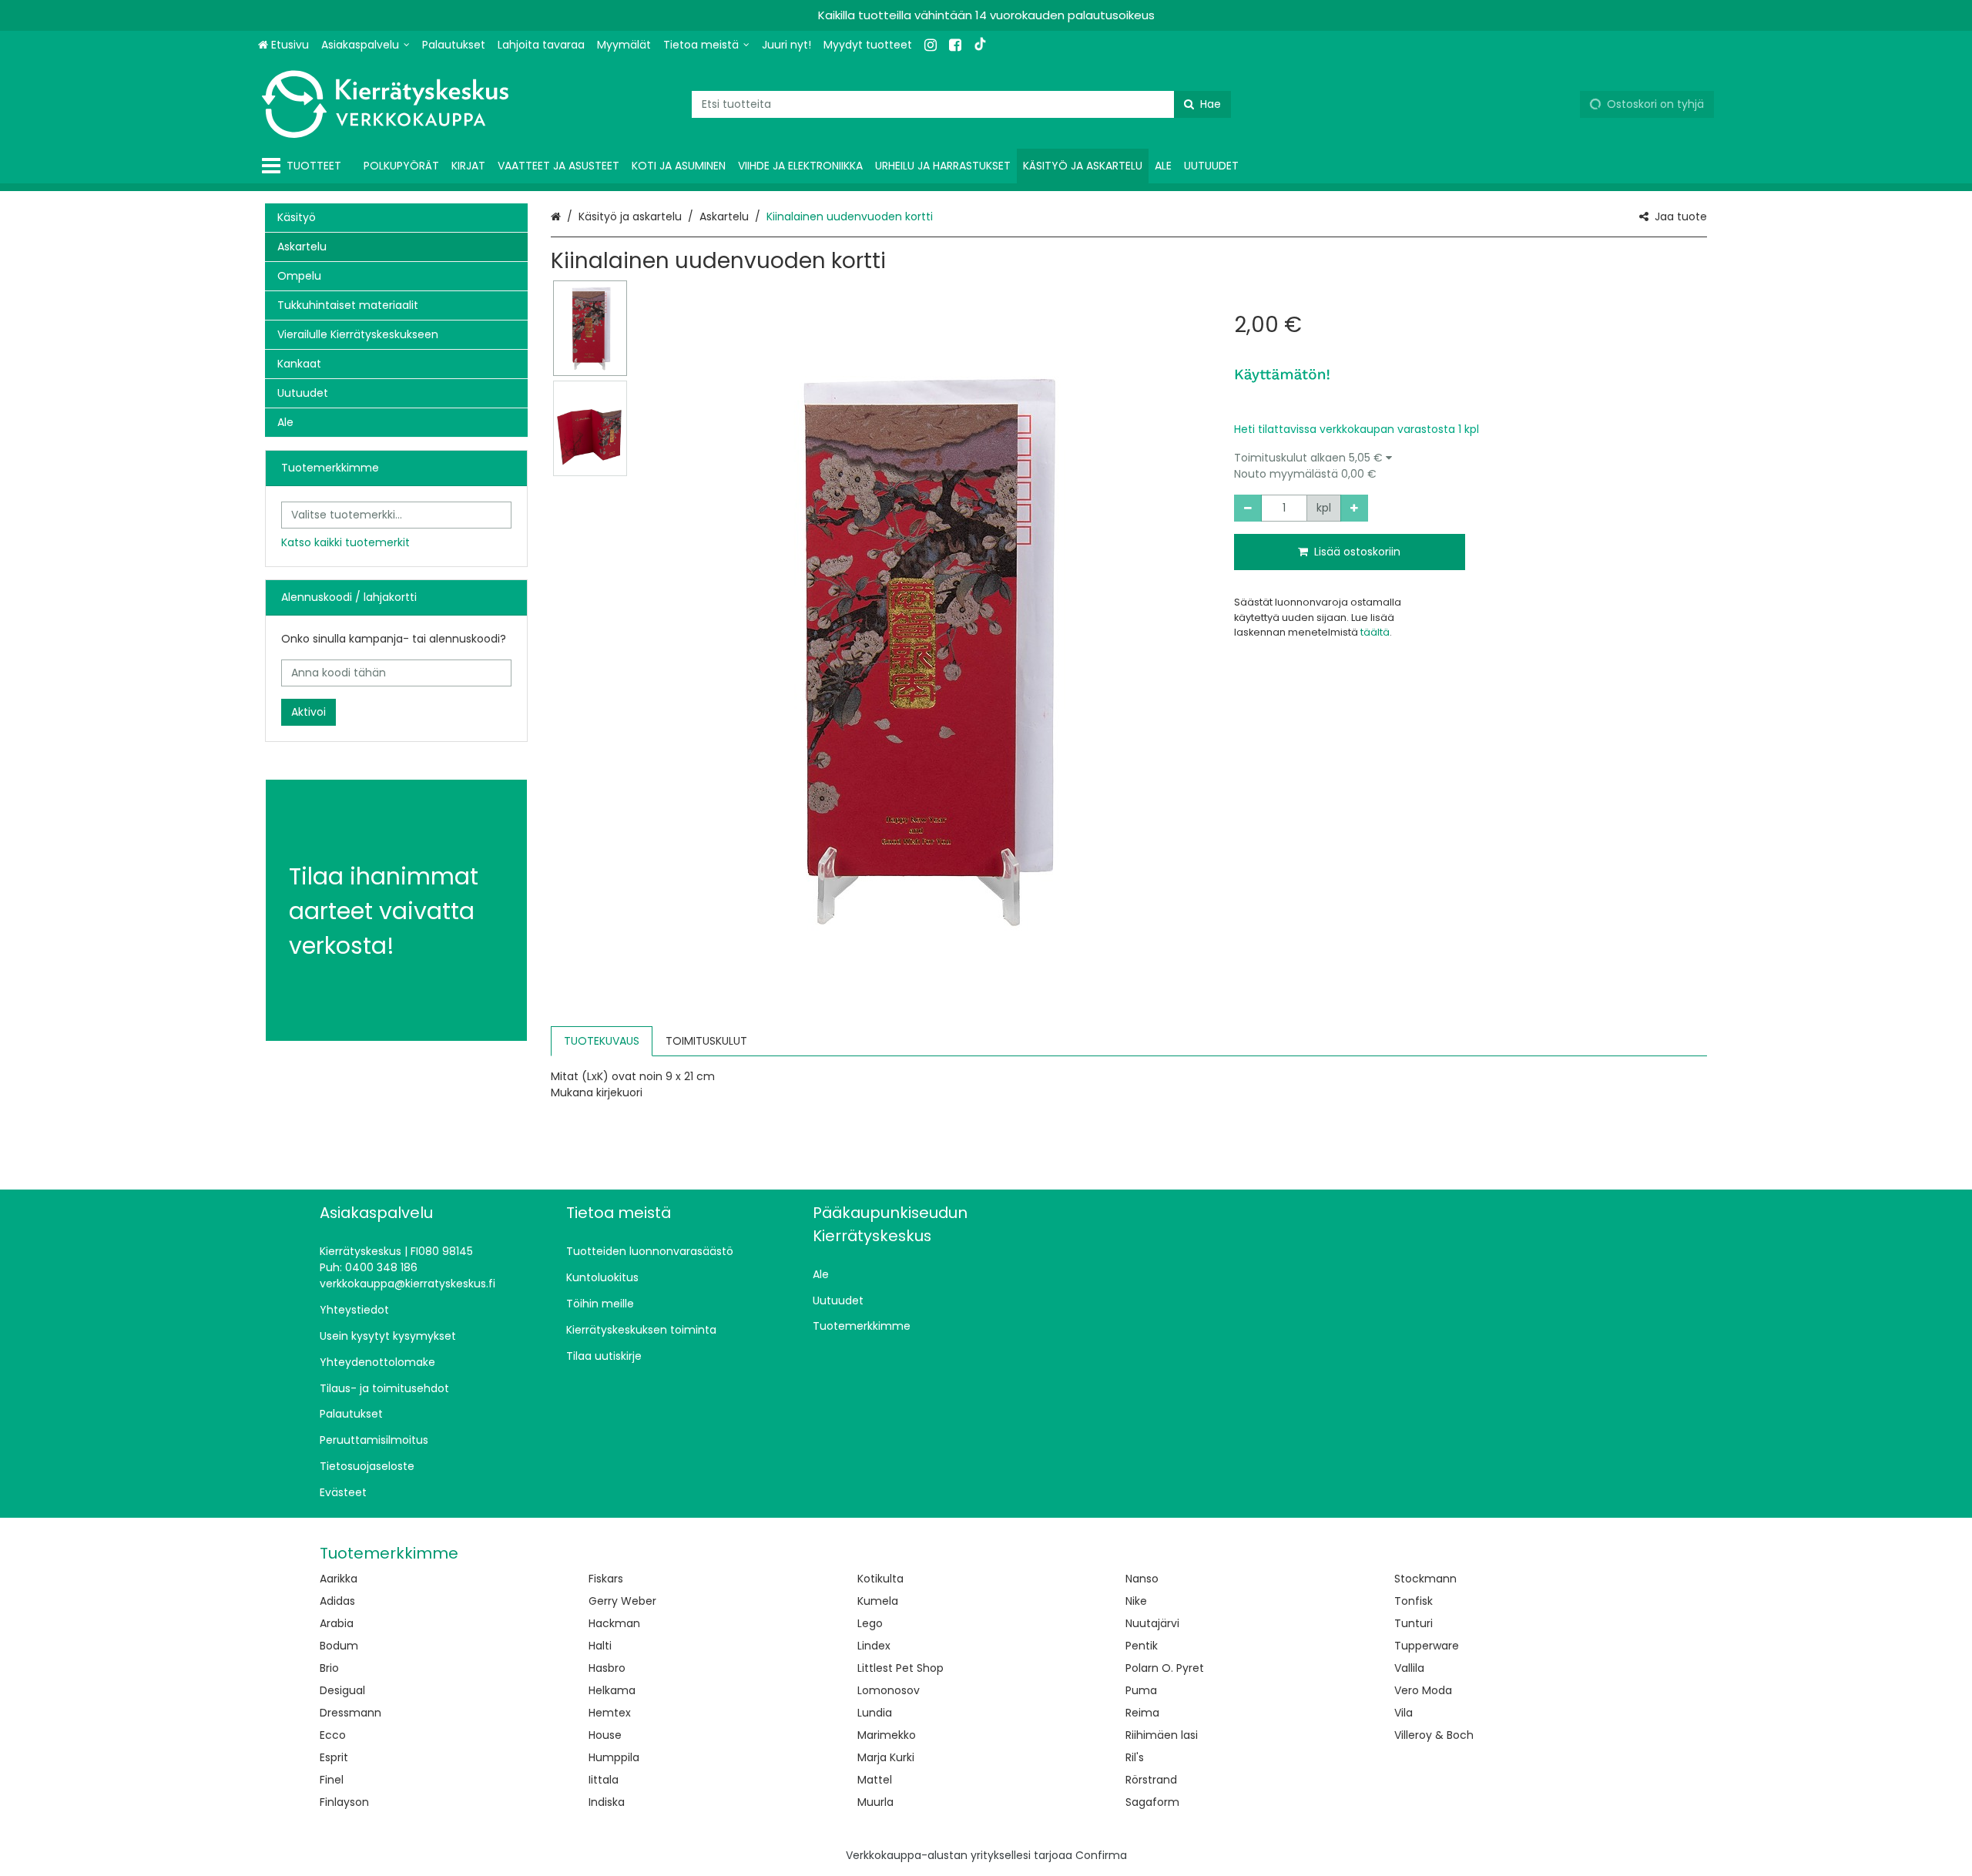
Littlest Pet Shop (900, 1668)
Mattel (875, 1780)
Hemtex (610, 1713)
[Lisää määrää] (1354, 508)
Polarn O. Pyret (1165, 1668)
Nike (1136, 1601)
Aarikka (339, 1579)
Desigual (342, 1690)
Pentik (1142, 1646)
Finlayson (344, 1802)
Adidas (337, 1601)
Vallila (1409, 1668)
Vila (1404, 1713)
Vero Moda (1423, 1690)
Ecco (333, 1735)
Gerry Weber (622, 1601)
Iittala (604, 1780)
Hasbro (607, 1668)
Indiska (607, 1802)
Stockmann (1425, 1579)
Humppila (614, 1757)
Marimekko (887, 1735)
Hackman (614, 1623)
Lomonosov (889, 1690)
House (605, 1735)
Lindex (874, 1646)
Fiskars (606, 1579)
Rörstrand (1151, 1780)
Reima (1142, 1713)
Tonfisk (1414, 1601)
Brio (329, 1668)
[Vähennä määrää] (1248, 508)
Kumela (878, 1601)
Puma (1141, 1690)
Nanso (1142, 1579)
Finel (332, 1780)
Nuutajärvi (1152, 1623)
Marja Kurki (886, 1757)
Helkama (612, 1690)
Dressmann (350, 1713)
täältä (1375, 632)
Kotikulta (880, 1579)
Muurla (875, 1802)
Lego (870, 1623)
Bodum (339, 1646)
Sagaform (1152, 1802)
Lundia (875, 1713)
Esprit (334, 1757)
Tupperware (1427, 1646)
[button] (1471, 466)
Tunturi (1414, 1623)
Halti (600, 1646)
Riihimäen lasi (1162, 1735)
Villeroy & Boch (1434, 1735)
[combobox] (961, 104)
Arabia (337, 1623)
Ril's (1135, 1757)
